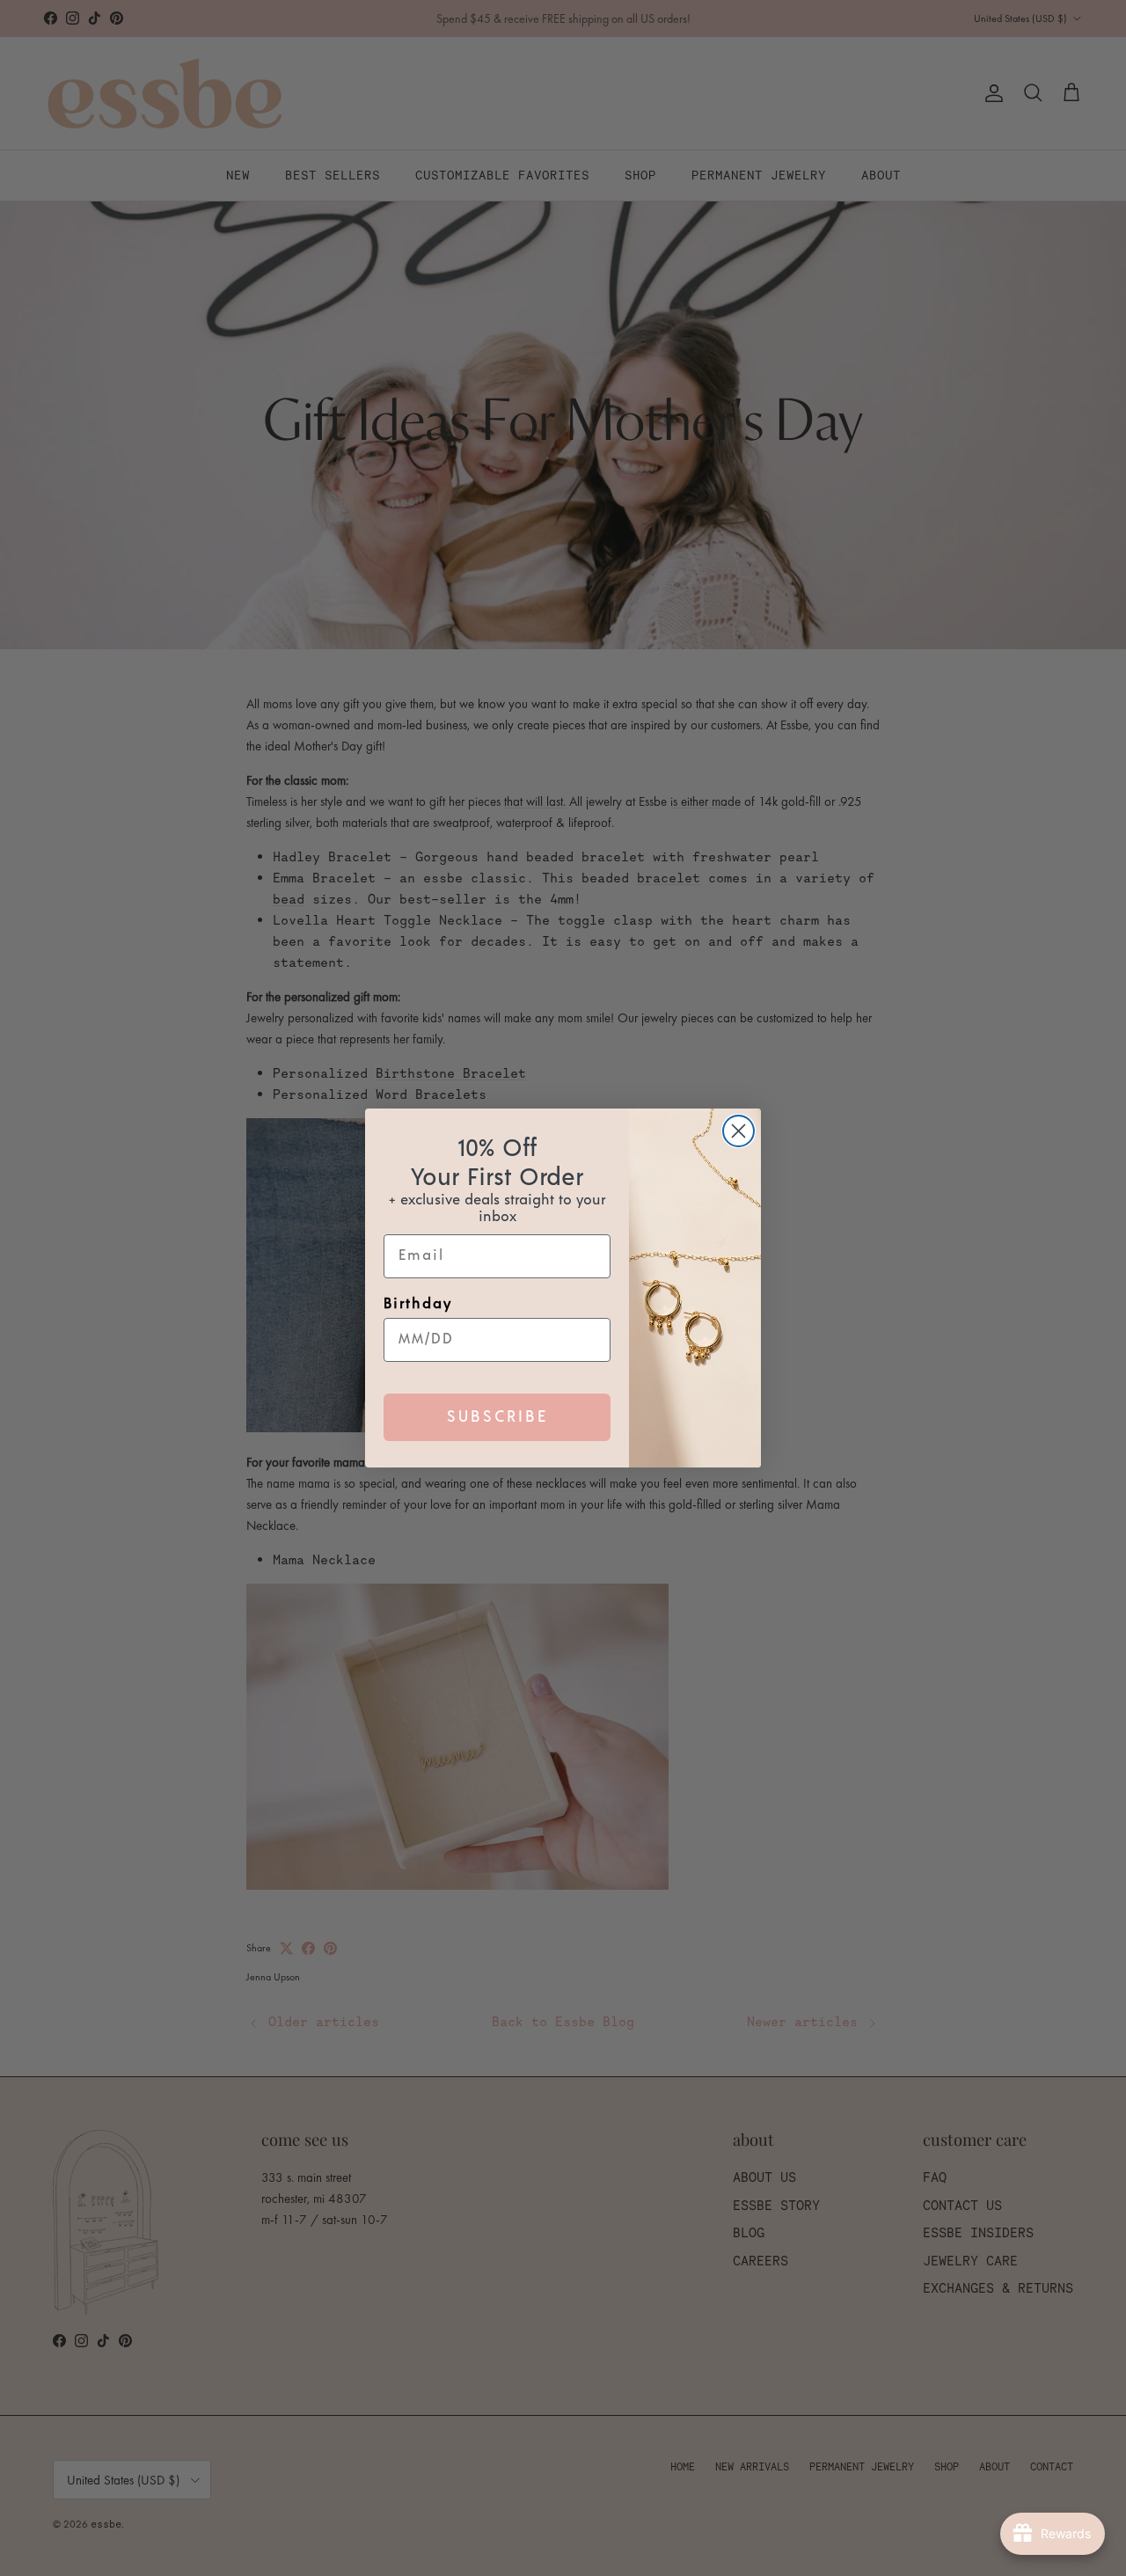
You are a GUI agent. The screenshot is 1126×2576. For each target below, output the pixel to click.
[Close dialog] (738, 1131)
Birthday (418, 1304)
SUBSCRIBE (497, 1417)
